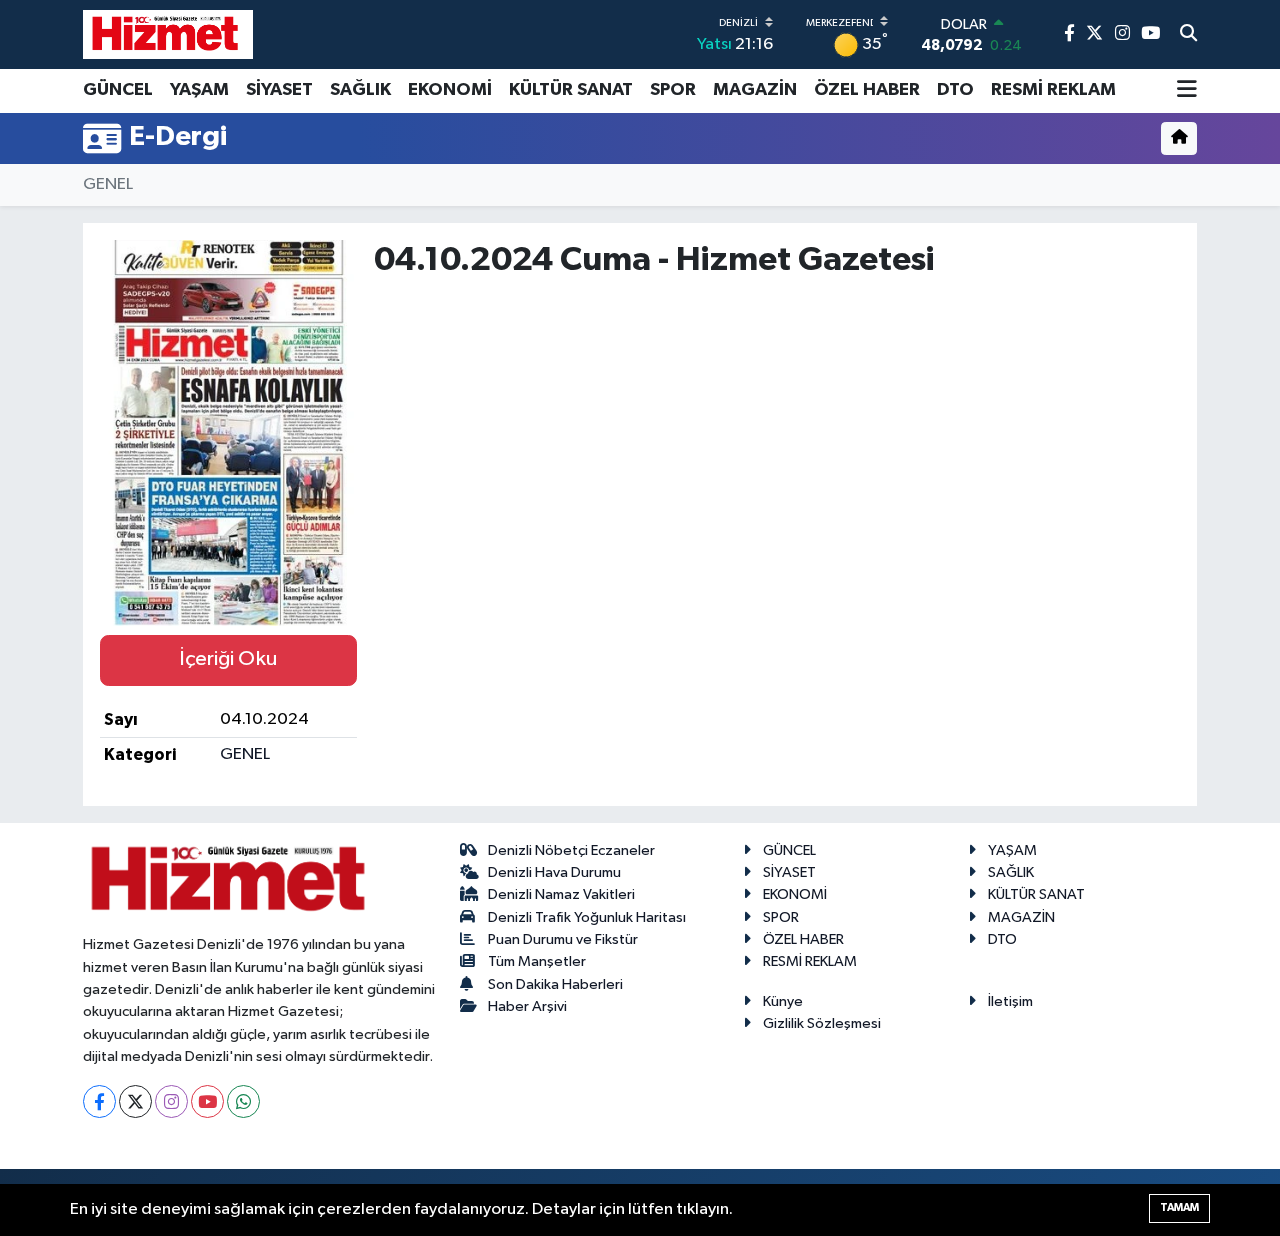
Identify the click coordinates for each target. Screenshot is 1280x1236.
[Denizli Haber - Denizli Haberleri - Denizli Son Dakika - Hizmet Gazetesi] (168, 34)
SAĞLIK (360, 90)
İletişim (1010, 1001)
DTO (955, 90)
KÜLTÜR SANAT (571, 90)
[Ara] (1188, 35)
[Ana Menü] (1187, 91)
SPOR (673, 90)
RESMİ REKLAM (1053, 90)
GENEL (108, 184)
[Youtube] (207, 1101)
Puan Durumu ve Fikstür (563, 939)
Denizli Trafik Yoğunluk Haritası (587, 917)
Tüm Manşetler (537, 961)
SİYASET (279, 90)
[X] (135, 1101)
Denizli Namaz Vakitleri (561, 894)
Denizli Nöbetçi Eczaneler (571, 850)
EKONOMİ (450, 90)
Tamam (1179, 1207)
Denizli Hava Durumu (554, 872)
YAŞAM (199, 90)
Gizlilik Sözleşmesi (822, 1023)
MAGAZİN (755, 90)
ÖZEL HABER (867, 90)
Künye (783, 1001)
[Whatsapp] (243, 1101)
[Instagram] (171, 1101)
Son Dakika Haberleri (555, 984)
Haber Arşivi (527, 1006)
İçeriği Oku (228, 659)
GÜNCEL (118, 90)
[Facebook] (99, 1101)
